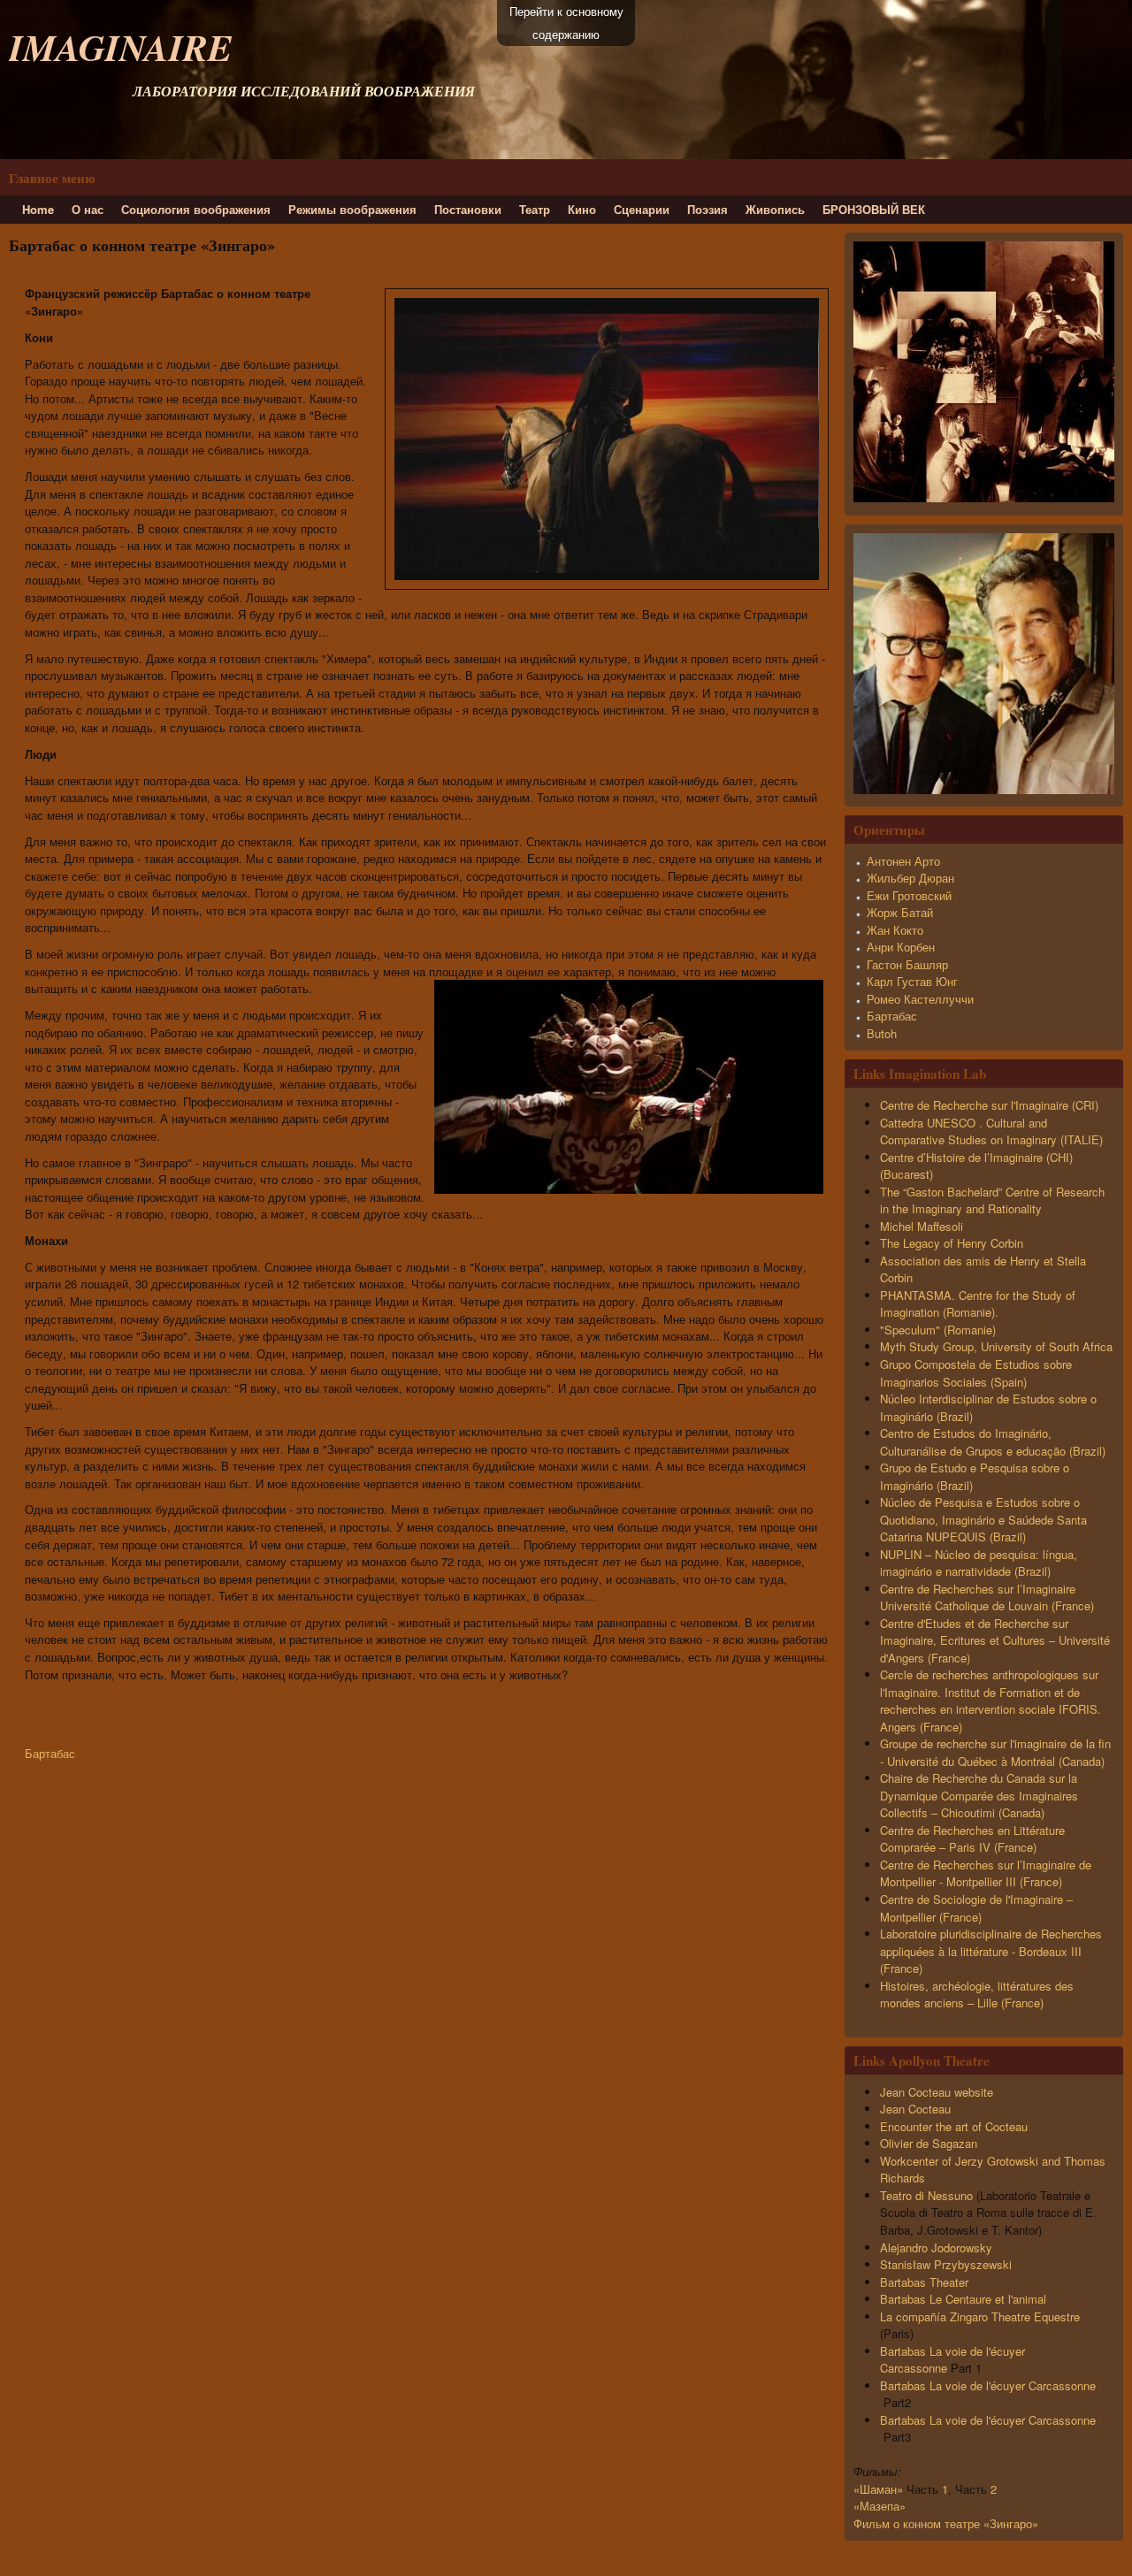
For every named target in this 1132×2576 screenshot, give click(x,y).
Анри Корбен (901, 947)
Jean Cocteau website (940, 2092)
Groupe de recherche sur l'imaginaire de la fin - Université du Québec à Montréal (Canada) (995, 1752)
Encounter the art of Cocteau (954, 2126)
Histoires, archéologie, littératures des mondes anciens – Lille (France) (977, 1995)
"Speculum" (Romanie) (938, 1330)
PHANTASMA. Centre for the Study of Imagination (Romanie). (978, 1304)
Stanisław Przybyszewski (948, 2264)
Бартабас (50, 1753)
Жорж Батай (900, 912)
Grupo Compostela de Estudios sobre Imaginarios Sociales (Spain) (976, 1373)
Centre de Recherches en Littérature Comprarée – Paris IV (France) (972, 1839)
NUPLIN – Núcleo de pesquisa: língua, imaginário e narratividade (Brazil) (979, 1563)
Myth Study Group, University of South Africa (996, 1346)
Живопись (775, 209)
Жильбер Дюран (910, 878)
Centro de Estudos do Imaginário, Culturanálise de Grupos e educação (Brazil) (993, 1442)
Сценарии (642, 209)
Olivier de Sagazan (932, 2143)
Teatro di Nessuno (926, 2195)
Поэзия (707, 209)
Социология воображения (196, 209)
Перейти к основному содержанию (566, 23)
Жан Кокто (895, 930)
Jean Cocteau (917, 2109)
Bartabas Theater (926, 2282)
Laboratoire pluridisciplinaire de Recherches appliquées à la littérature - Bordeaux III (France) (991, 1951)
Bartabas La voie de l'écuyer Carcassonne (988, 2385)
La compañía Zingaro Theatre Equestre (980, 2316)
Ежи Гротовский (909, 895)
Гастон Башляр (907, 964)
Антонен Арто (903, 861)
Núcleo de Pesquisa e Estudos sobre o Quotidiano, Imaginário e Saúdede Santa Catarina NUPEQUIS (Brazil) (983, 1519)
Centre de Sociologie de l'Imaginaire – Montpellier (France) (976, 1908)
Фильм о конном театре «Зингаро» (946, 2523)
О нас (88, 209)
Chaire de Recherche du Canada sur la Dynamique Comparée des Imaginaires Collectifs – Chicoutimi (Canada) (979, 1795)
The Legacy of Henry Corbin (952, 1243)
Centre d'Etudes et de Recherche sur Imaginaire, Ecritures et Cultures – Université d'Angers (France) (995, 1640)
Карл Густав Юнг (912, 981)
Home (38, 209)
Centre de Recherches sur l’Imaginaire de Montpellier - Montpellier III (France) (986, 1873)
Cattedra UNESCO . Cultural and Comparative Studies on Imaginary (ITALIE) (991, 1131)
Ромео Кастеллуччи (920, 999)
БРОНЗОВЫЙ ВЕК (874, 209)
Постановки (468, 209)
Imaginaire (121, 47)
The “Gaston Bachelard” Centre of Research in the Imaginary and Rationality (992, 1200)
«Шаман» (878, 2489)
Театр (535, 209)
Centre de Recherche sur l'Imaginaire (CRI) (989, 1105)
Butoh (882, 1033)
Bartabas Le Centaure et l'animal (963, 2299)
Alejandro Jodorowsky (938, 2247)
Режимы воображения (352, 209)
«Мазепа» (880, 2506)
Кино (582, 209)
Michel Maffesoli (922, 1226)
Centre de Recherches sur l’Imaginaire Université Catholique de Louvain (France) (987, 1598)
